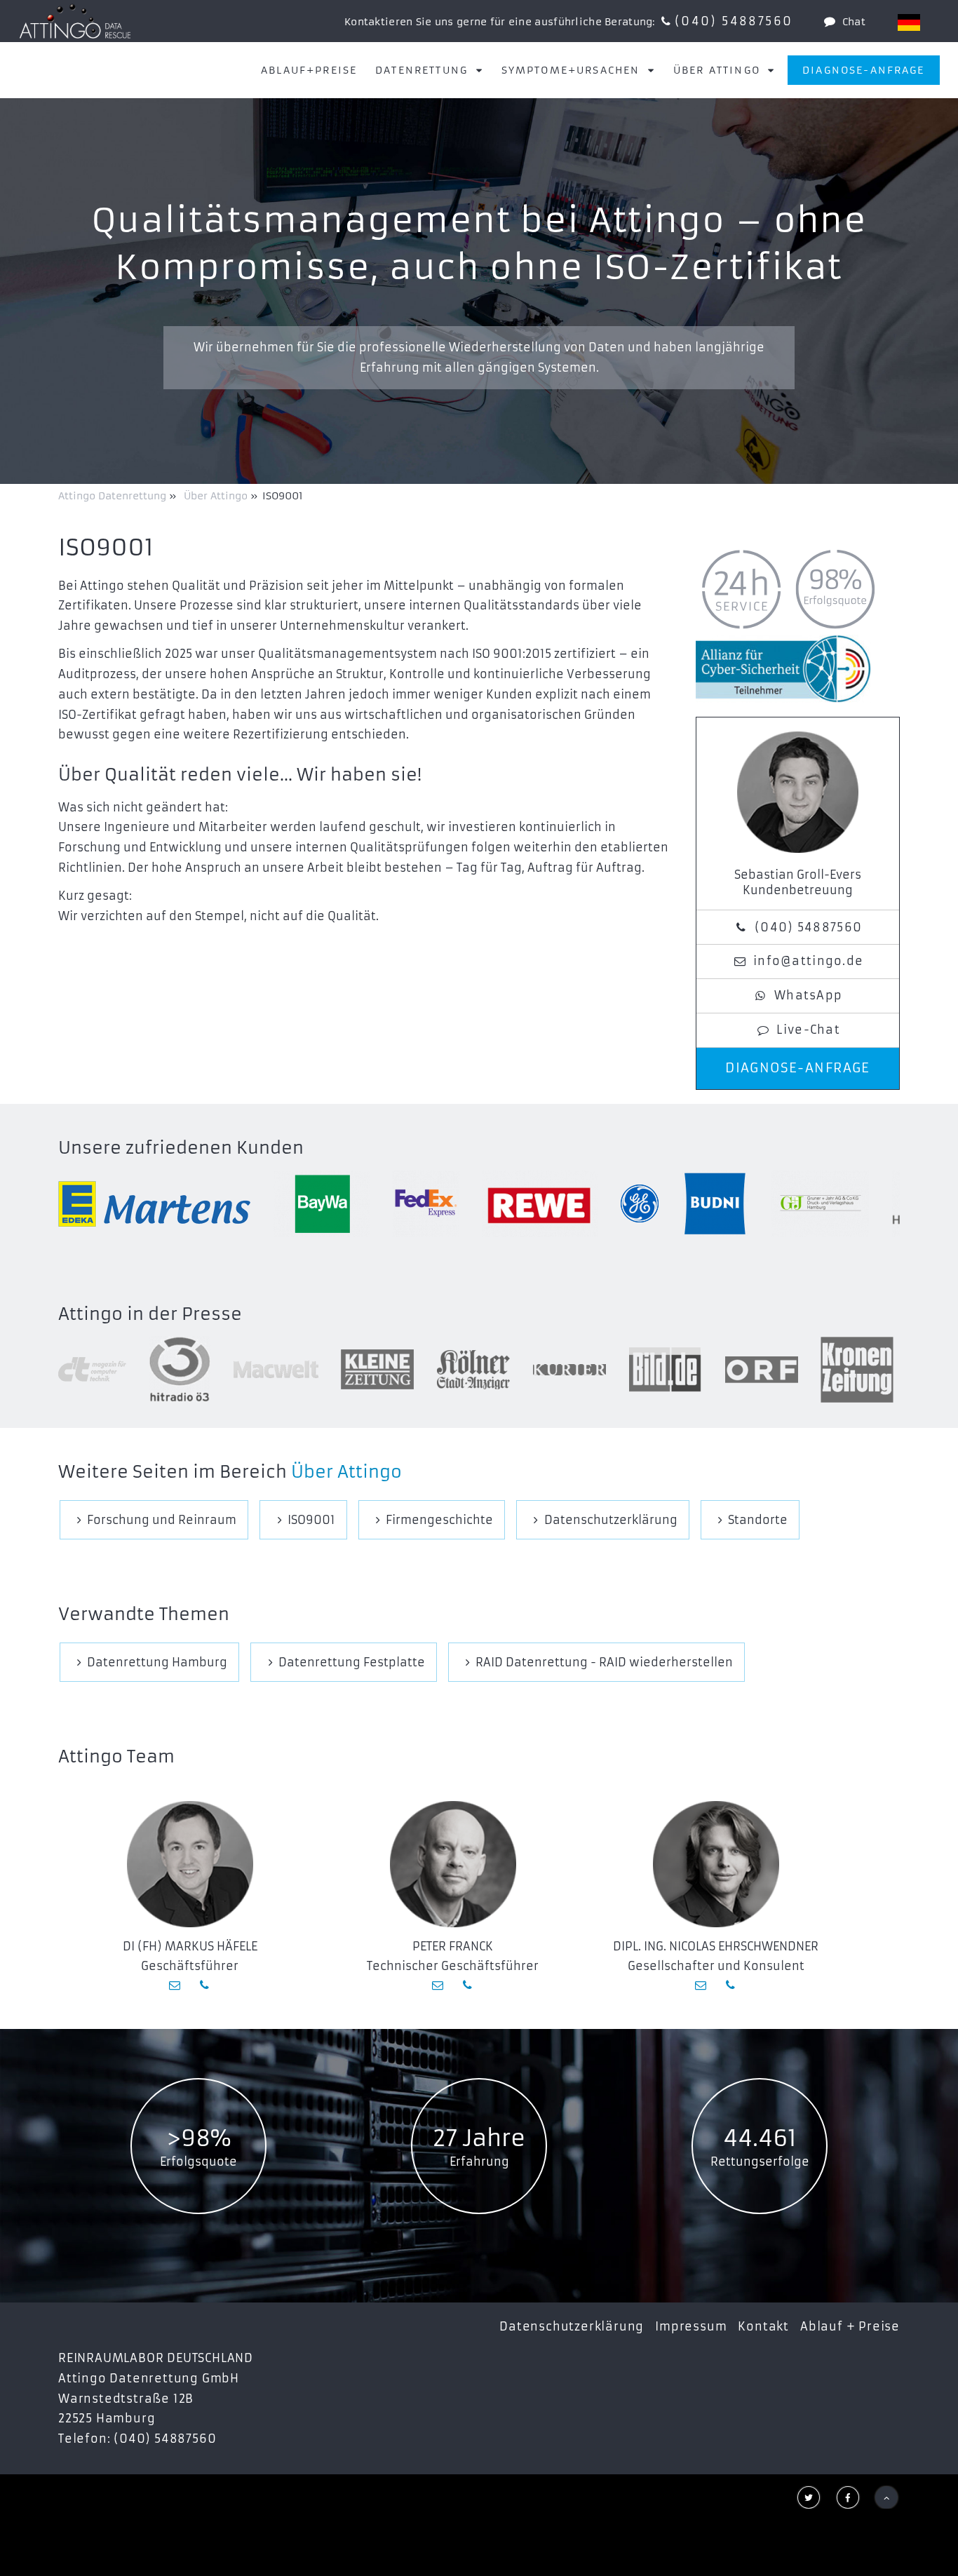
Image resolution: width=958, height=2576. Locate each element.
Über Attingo (346, 1472)
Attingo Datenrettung (114, 496)
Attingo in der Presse (150, 1314)
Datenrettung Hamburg (157, 1662)
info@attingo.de (808, 961)
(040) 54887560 (734, 21)
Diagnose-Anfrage (864, 70)
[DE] (909, 22)
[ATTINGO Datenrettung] (75, 21)
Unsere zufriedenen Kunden (181, 1148)
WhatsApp (808, 995)
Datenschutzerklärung (572, 2326)
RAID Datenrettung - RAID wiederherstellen (604, 1662)
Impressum (691, 2326)
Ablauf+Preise (309, 70)
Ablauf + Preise (850, 2326)
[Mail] (176, 1985)
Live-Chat (808, 1030)
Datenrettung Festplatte (352, 1662)
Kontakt (763, 2326)
